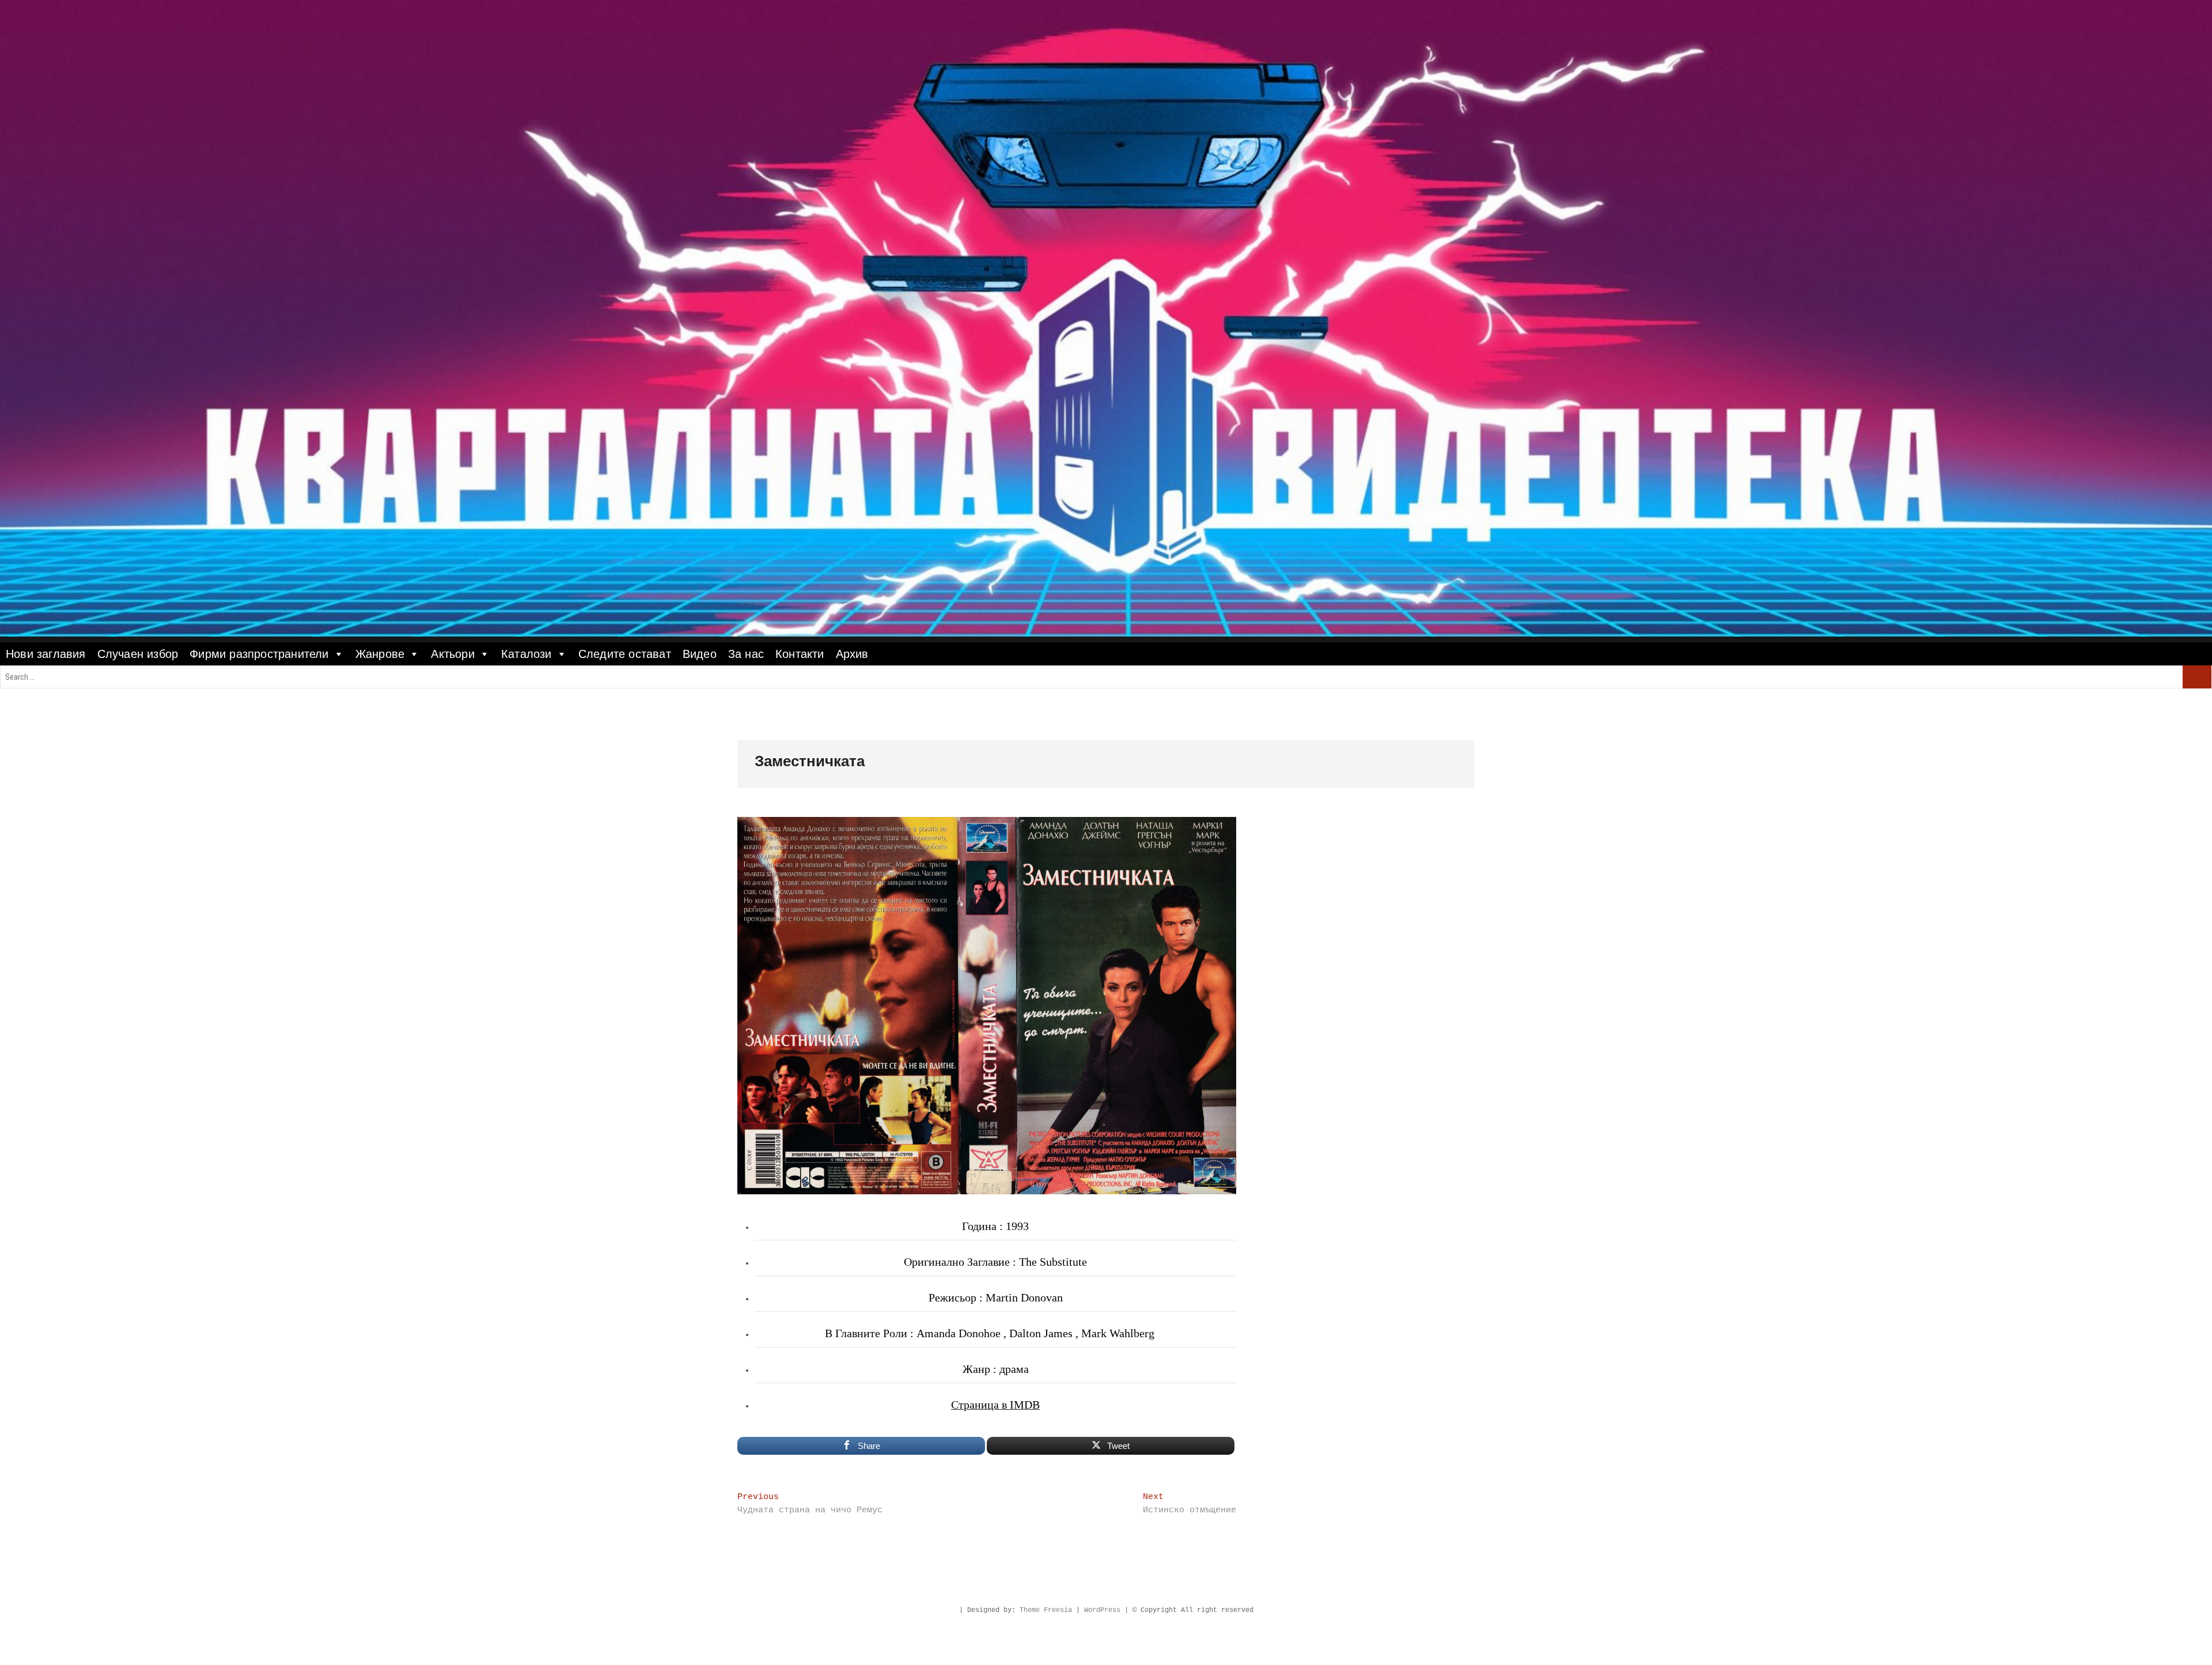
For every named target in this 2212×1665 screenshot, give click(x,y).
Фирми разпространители (259, 654)
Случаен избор (138, 654)
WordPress (1102, 1610)
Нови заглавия (46, 654)
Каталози (527, 654)
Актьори (452, 654)
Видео (700, 654)
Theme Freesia (1046, 1610)
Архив (852, 654)
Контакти (800, 654)
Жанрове (380, 654)
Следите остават (625, 654)
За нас (746, 654)
